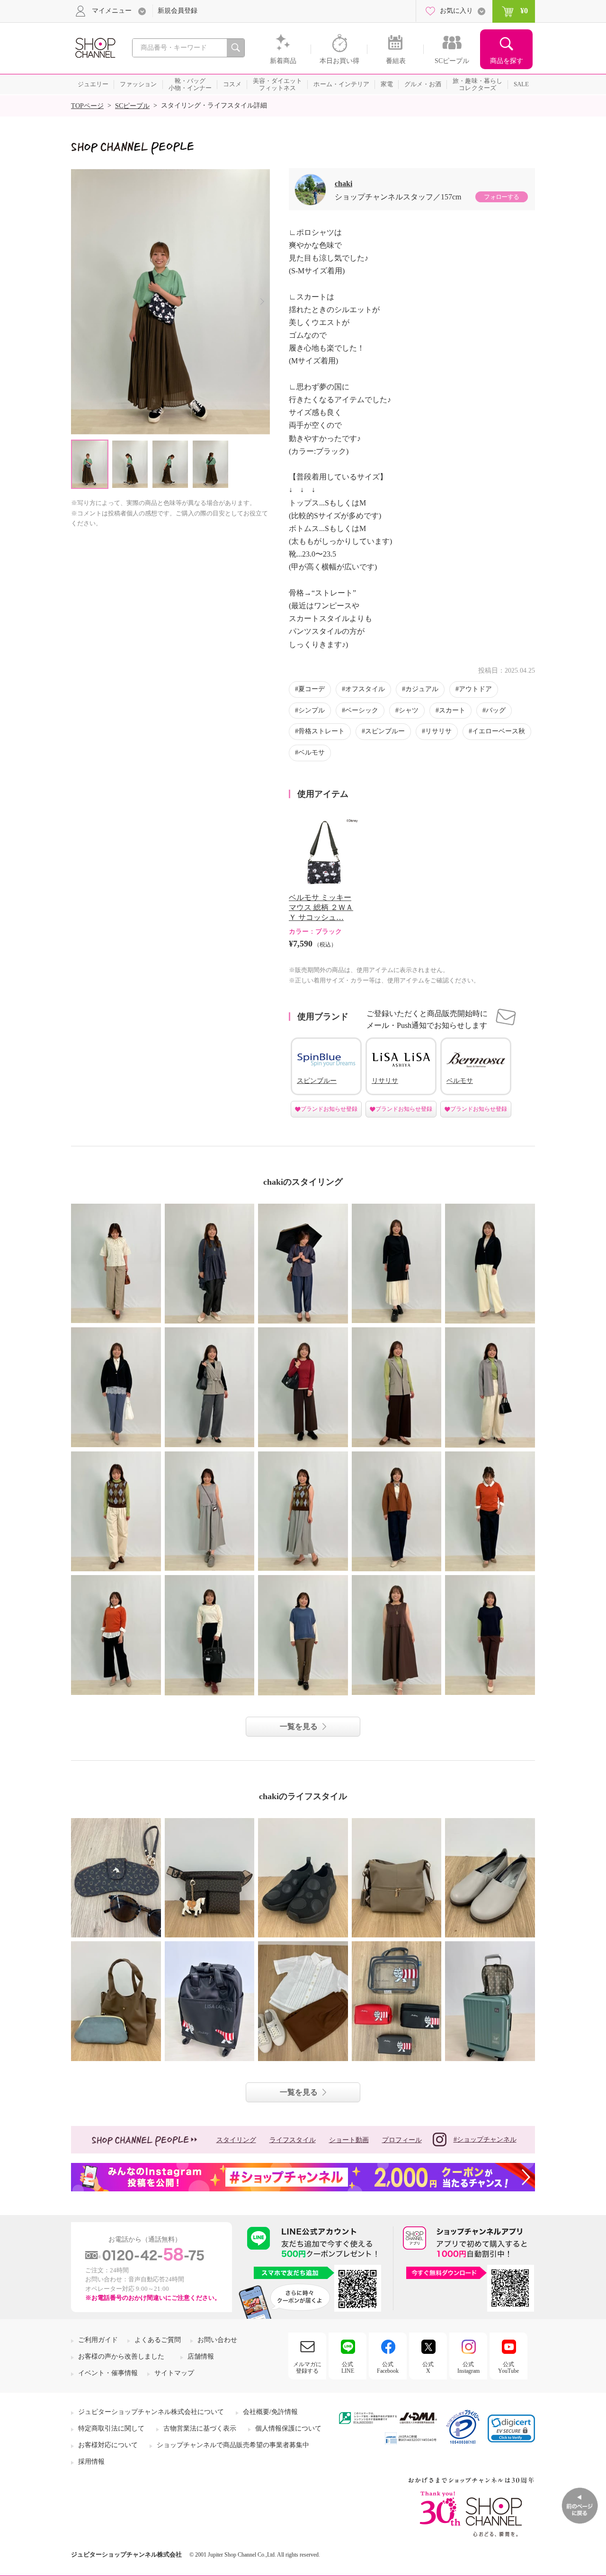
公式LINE (348, 2368)
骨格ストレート (321, 731)
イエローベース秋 (499, 731)
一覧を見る (299, 1726)
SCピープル (132, 106)
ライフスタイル (293, 2140)
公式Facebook (388, 2368)
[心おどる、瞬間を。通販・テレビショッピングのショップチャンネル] (95, 47)
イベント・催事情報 (108, 2373)
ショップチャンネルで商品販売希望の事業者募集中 (233, 2445)
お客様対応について (108, 2445)
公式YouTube (508, 2368)
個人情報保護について (288, 2428)
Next (262, 302)
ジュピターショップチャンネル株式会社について (151, 2412)
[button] (511, 2428)
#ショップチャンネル (485, 2139)
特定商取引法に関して (111, 2428)
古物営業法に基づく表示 (200, 2428)
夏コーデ (312, 689)
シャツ (409, 710)
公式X (428, 2368)
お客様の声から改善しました (121, 2356)
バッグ (496, 710)
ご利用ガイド (98, 2340)
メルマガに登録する (307, 2368)
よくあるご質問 (158, 2340)
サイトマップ (174, 2373)
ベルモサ (312, 752)
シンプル (312, 710)
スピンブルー (385, 731)
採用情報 (91, 2462)
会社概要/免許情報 (270, 2412)
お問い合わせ (217, 2340)
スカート (452, 710)
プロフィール (402, 2140)
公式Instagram (468, 2368)
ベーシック (362, 710)
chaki (343, 184)
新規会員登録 (178, 11)
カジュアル (422, 689)
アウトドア (475, 689)
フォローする (501, 197)
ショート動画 (349, 2140)
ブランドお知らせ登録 (329, 1109)
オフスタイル (365, 689)
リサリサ (438, 731)
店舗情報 (201, 2356)
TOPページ (87, 106)
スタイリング (236, 2140)
